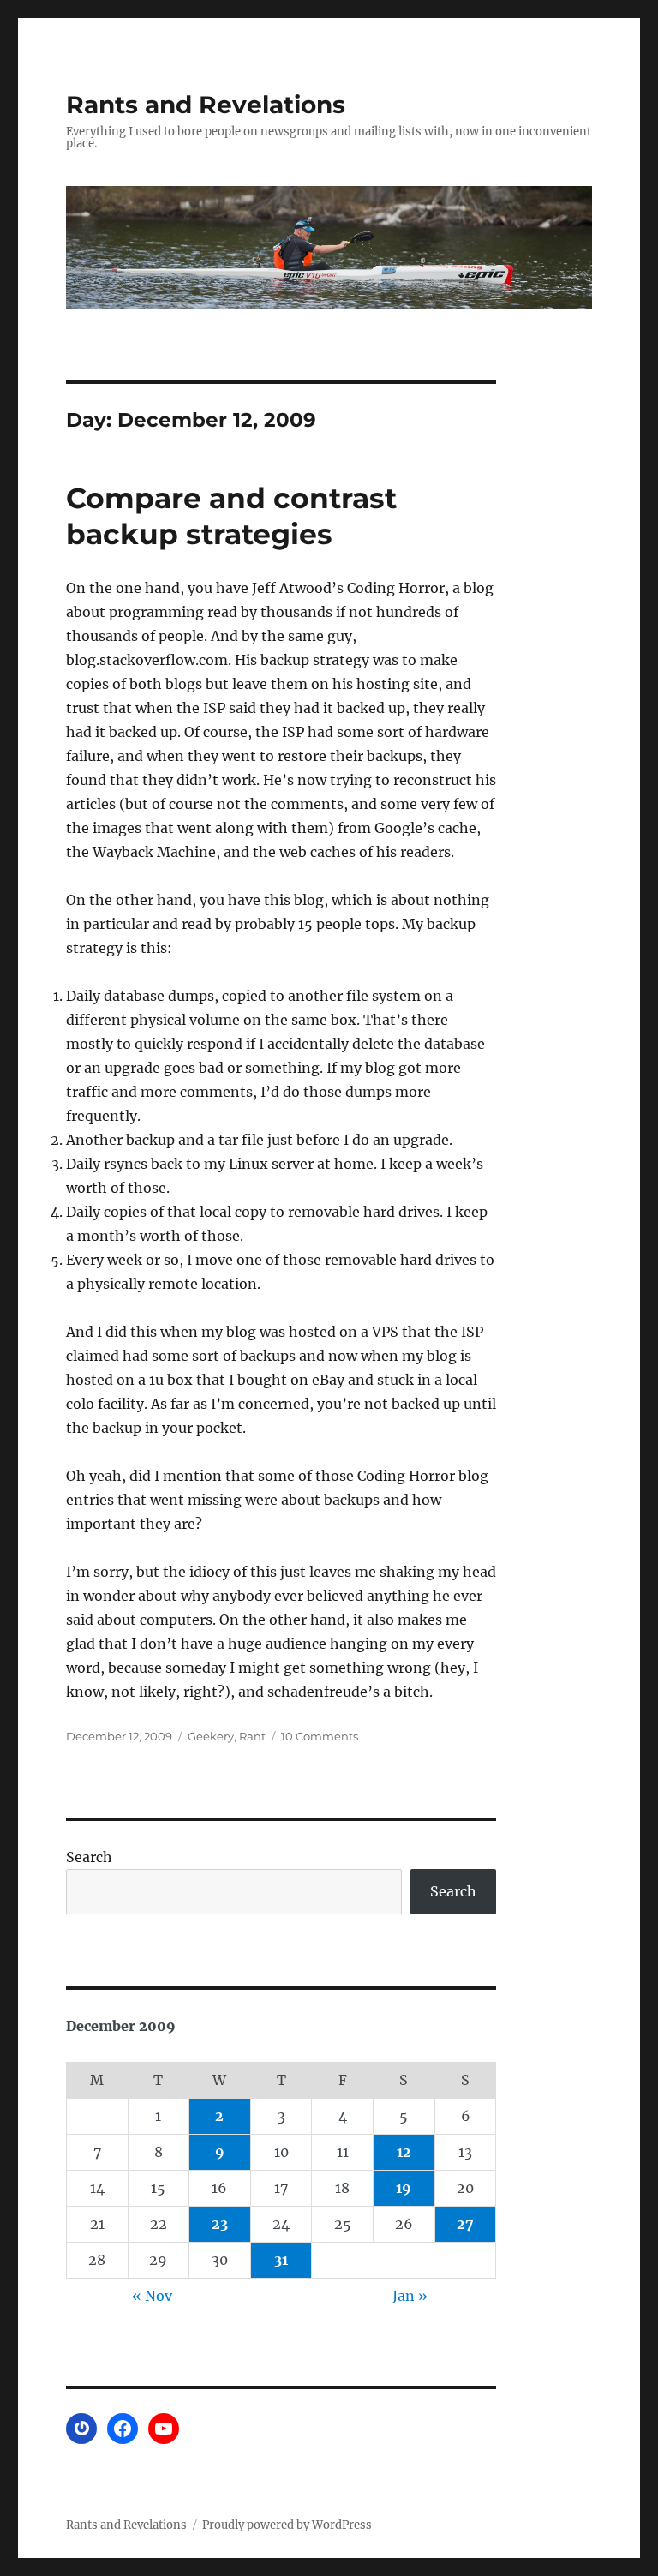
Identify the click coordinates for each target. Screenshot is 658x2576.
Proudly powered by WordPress (287, 2525)
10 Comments (320, 1736)
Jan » (410, 2296)
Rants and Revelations (206, 105)
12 (404, 2152)
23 (220, 2224)
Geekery (211, 1736)
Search (89, 1857)
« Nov (152, 2296)
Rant (252, 1736)
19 (404, 2188)
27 (465, 2224)
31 (281, 2260)
